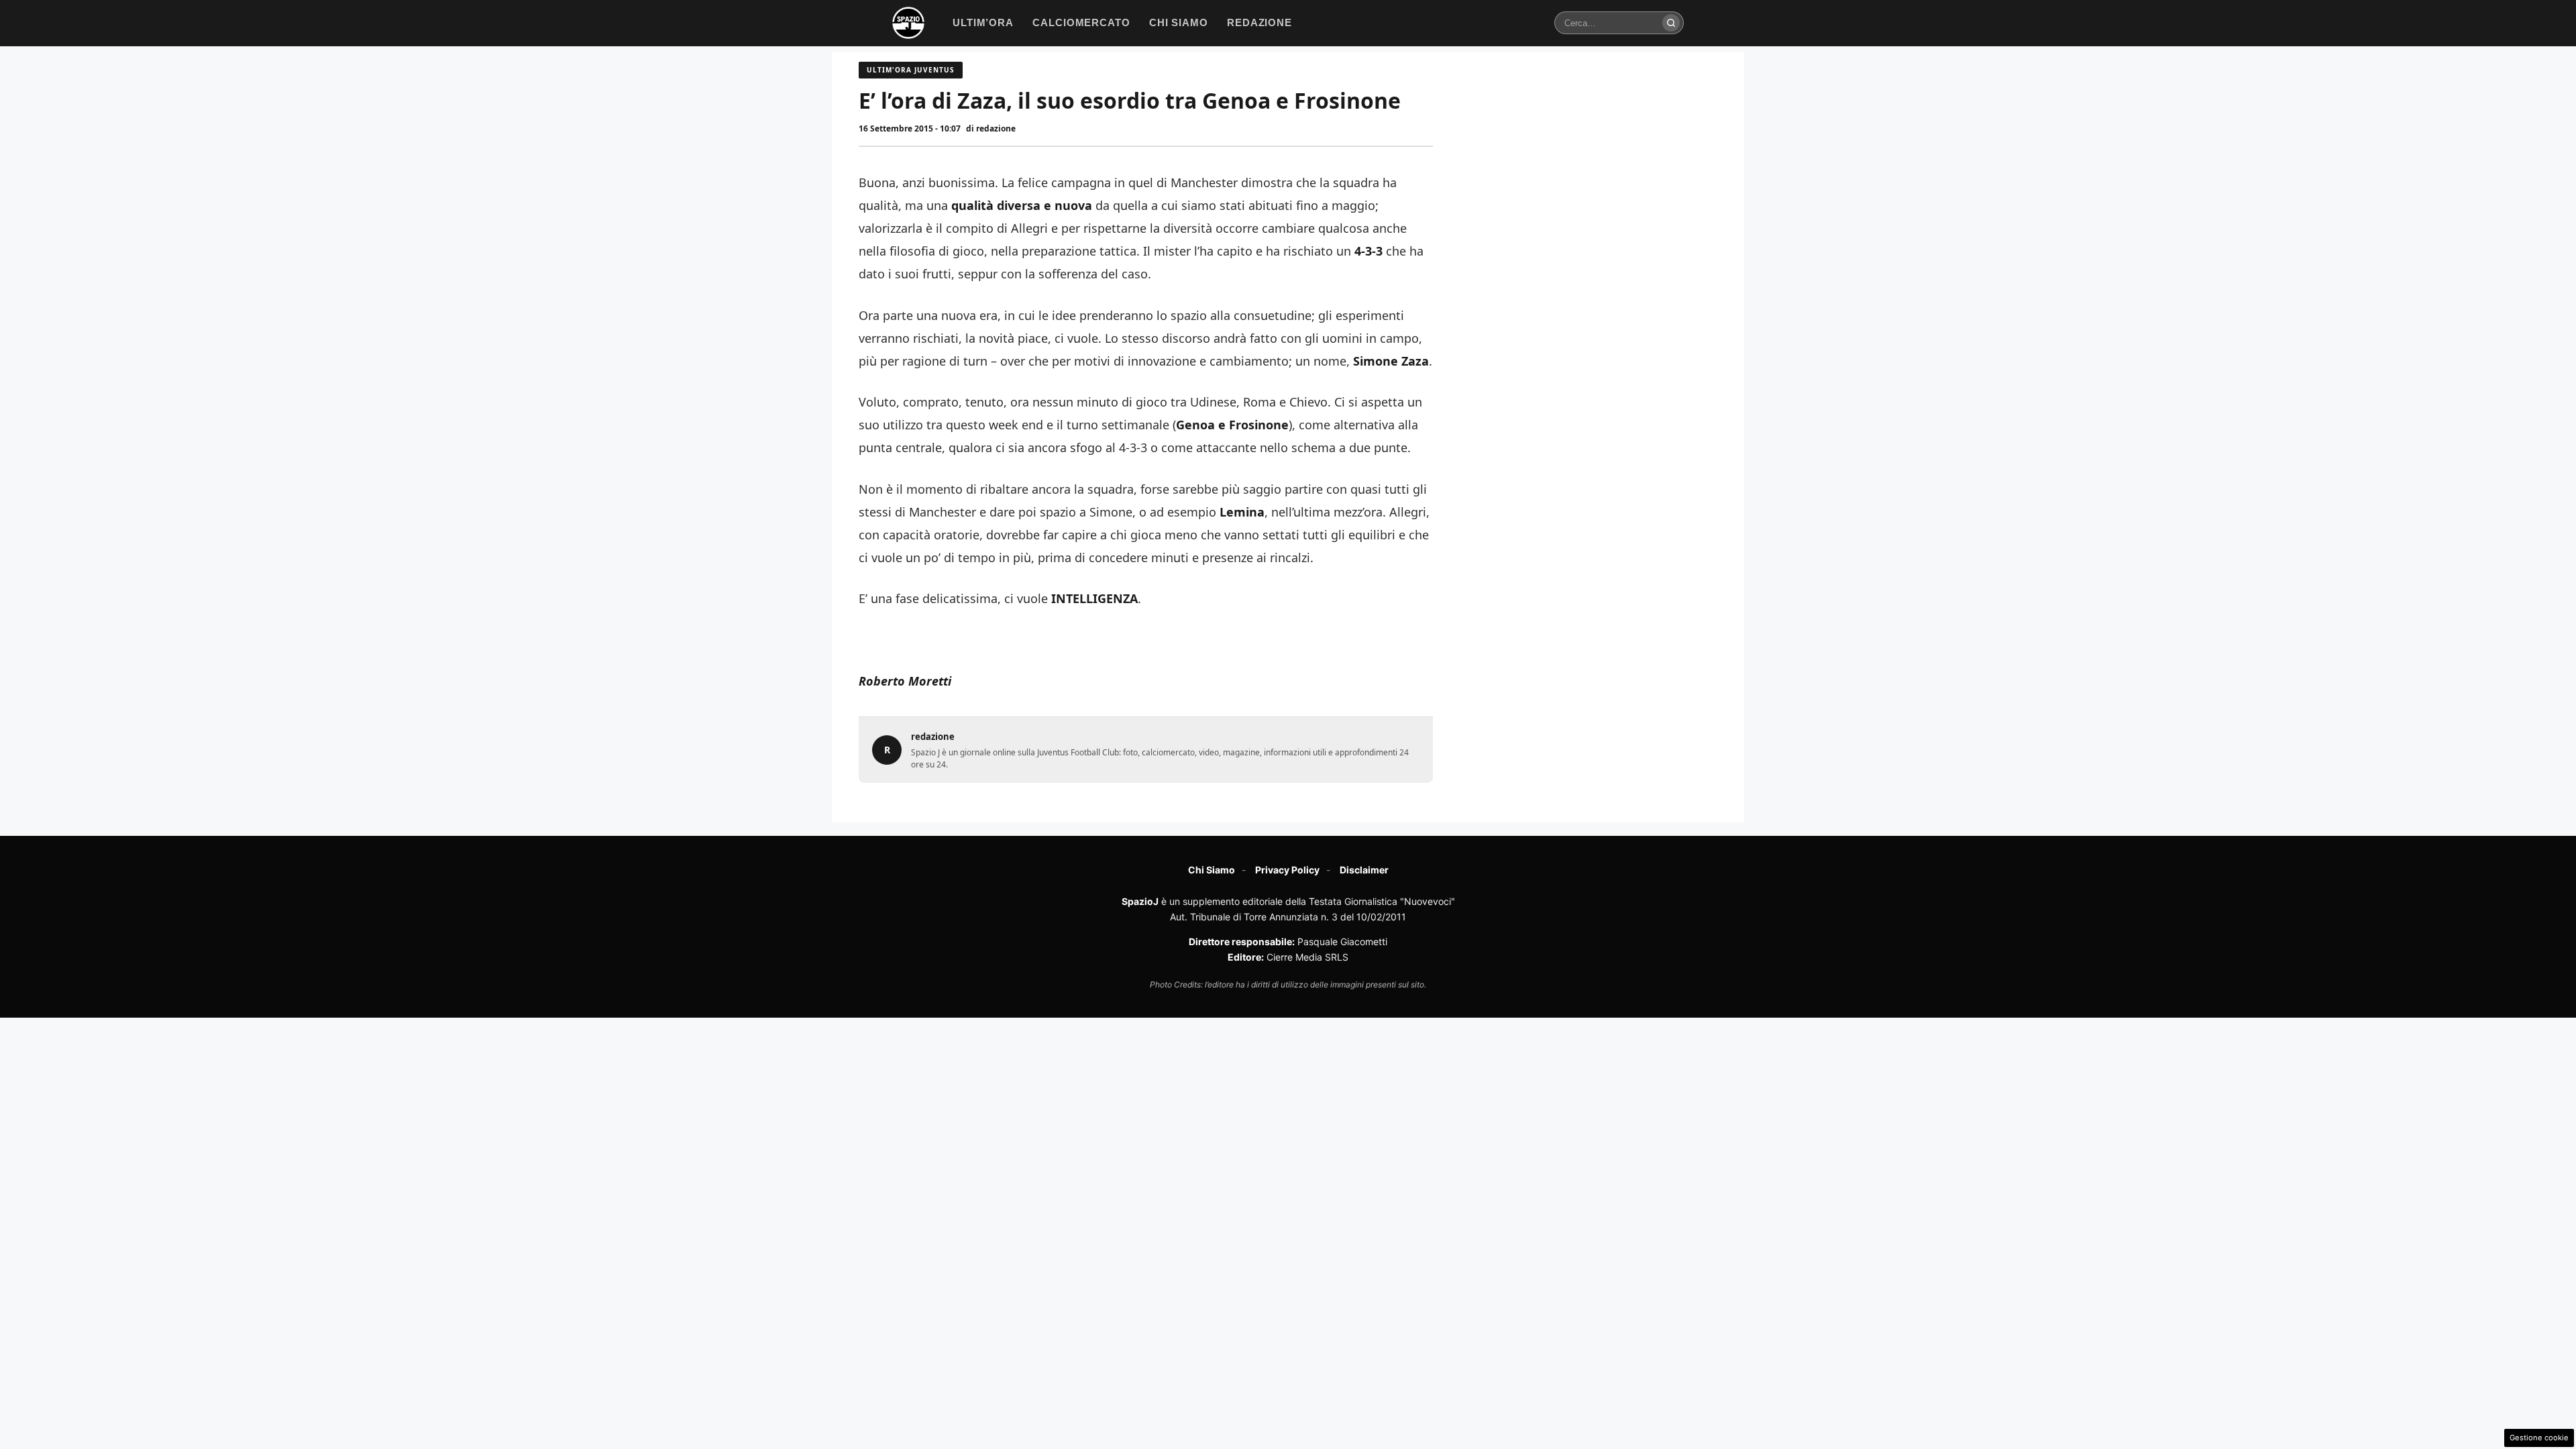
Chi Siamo (1212, 870)
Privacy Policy (1287, 870)
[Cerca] (1671, 23)
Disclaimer (1364, 870)
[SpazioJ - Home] (908, 23)
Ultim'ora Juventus (911, 70)
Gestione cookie (2539, 1438)
